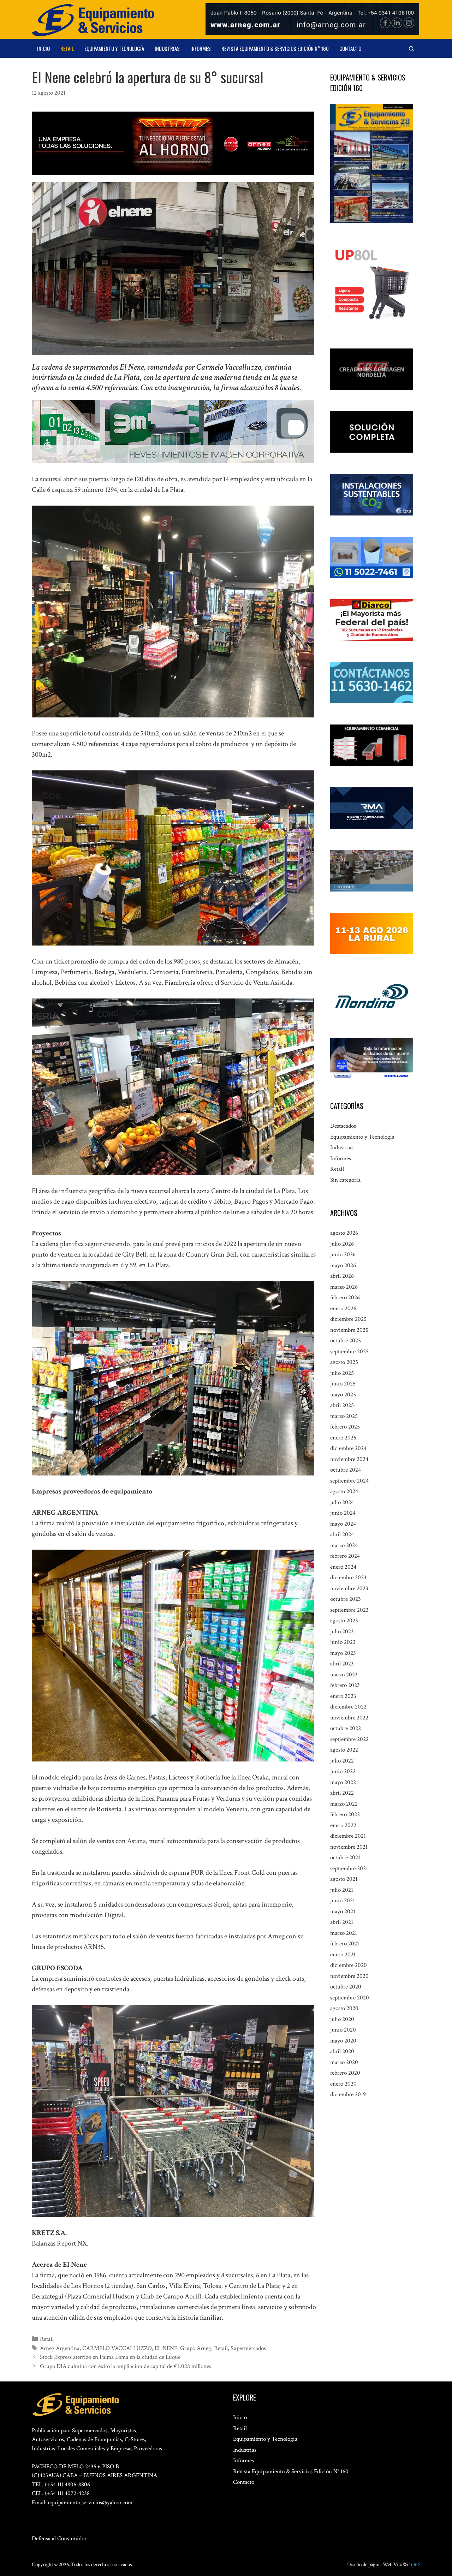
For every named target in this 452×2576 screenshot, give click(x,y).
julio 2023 (342, 1632)
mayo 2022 (343, 1782)
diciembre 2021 (348, 1836)
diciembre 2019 (348, 2094)
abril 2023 (342, 1664)
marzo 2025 (344, 1416)
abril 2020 (342, 2051)
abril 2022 (342, 1793)
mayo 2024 (343, 1524)
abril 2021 (342, 1922)
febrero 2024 (345, 1556)
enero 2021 (343, 1955)
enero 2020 (343, 2084)
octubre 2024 (346, 1470)
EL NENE (166, 2348)
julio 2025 (342, 1373)
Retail (67, 48)
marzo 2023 (344, 1675)
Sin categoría (345, 1180)
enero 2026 (343, 1308)
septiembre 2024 (349, 1481)
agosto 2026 (344, 1233)
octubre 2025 (346, 1341)
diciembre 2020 (349, 1965)
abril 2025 (342, 1405)
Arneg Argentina (60, 2348)
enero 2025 (343, 1438)
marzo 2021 (344, 1933)
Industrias (167, 48)
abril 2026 (342, 1276)
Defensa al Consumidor (59, 2539)
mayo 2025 (343, 1395)
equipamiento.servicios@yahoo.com (90, 2503)
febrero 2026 (345, 1298)
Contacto (350, 48)
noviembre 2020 (349, 1976)
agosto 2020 (344, 2008)
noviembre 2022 (349, 1718)
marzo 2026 (344, 1287)
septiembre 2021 (349, 1868)
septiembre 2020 (350, 1998)
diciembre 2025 (348, 1319)
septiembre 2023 (349, 1610)
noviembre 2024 (349, 1459)
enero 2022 (343, 1825)
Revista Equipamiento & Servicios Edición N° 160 (275, 48)
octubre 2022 (346, 1728)
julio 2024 (342, 1502)
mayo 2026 (343, 1265)
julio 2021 (342, 1890)
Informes (201, 48)
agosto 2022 (344, 1750)
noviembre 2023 (349, 1588)
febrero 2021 (345, 1944)
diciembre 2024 (348, 1448)
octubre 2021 (345, 1858)
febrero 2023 (345, 1685)
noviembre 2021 (349, 1847)
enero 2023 (343, 1696)
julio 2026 (342, 1244)
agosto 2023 (344, 1621)
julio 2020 (342, 2019)
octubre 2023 (346, 1599)
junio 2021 (343, 1901)
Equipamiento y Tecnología (114, 48)
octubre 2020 (346, 1987)
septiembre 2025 (349, 1352)
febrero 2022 (345, 1814)
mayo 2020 (343, 2041)
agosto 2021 (344, 1879)
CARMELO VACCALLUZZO (117, 2348)
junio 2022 (343, 1771)
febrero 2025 (345, 1427)
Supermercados (248, 2348)
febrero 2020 (345, 2073)
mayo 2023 (343, 1653)
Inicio (43, 48)
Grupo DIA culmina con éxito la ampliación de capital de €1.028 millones (126, 2366)
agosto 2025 (344, 1362)
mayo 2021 (343, 1912)
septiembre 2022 (349, 1739)
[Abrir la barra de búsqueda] (412, 48)
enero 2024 (343, 1567)
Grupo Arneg (196, 2348)
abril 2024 (342, 1534)
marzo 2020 (344, 2062)
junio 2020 (343, 2030)
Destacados (343, 1126)
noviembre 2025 (349, 1330)
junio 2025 (343, 1384)
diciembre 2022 (348, 1707)
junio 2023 (343, 1642)
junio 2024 (343, 1513)
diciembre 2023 (348, 1578)
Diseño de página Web (370, 2565)
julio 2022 (342, 1761)
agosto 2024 (344, 1491)
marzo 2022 (344, 1804)
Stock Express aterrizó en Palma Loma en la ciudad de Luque (110, 2357)
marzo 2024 (344, 1545)
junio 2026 (343, 1254)
